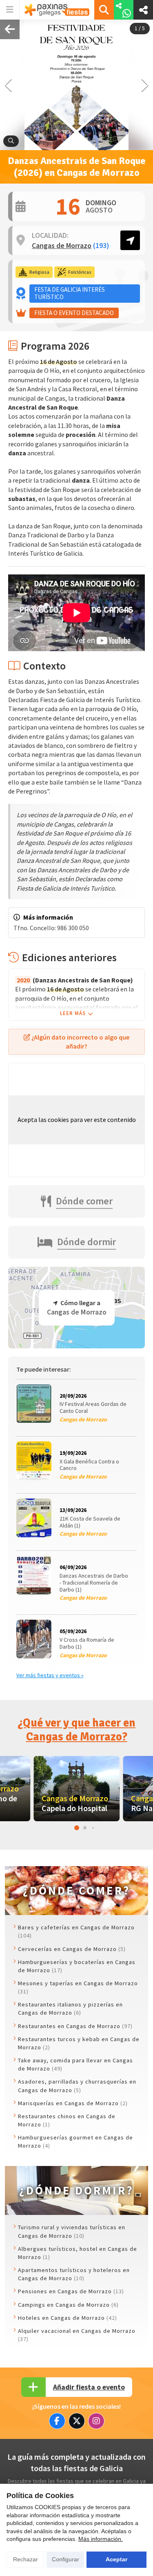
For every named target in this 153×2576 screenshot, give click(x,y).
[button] (145, 85)
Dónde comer (84, 1201)
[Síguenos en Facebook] (57, 2421)
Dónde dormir (86, 1242)
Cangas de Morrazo (71, 246)
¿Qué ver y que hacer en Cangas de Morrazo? (76, 1730)
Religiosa (39, 272)
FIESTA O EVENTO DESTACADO (74, 313)
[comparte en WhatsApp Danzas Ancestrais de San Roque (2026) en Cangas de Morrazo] (124, 10)
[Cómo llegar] (130, 240)
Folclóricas (80, 272)
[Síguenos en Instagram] (96, 2421)
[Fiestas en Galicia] (57, 10)
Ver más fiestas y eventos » (50, 1675)
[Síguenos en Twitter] (77, 2421)
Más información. (101, 2539)
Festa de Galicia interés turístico (70, 293)
